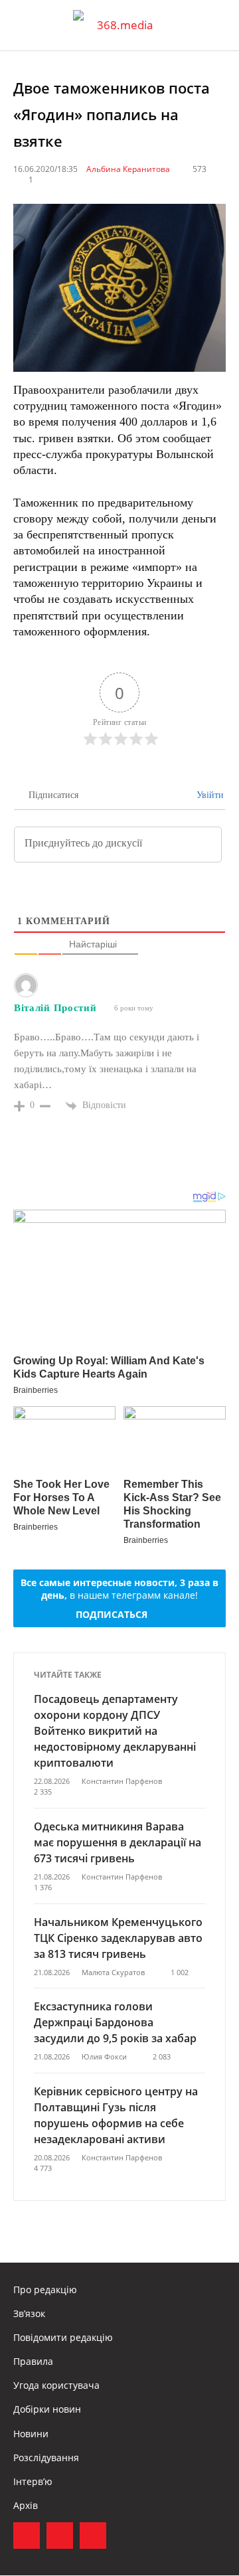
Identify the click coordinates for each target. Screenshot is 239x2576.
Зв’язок (29, 2313)
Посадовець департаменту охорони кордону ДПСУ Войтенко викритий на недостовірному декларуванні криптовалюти (115, 1731)
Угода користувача (56, 2385)
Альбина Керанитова (128, 169)
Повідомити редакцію (63, 2337)
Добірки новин (47, 2409)
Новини (31, 2434)
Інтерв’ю (33, 2481)
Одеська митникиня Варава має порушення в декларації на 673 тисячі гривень (118, 1842)
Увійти (209, 795)
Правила (33, 2361)
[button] (216, 25)
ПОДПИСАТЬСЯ (112, 1614)
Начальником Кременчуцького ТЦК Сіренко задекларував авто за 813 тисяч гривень (118, 1938)
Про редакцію (45, 2290)
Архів (26, 2505)
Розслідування (46, 2457)
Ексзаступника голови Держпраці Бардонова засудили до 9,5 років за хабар (115, 2022)
